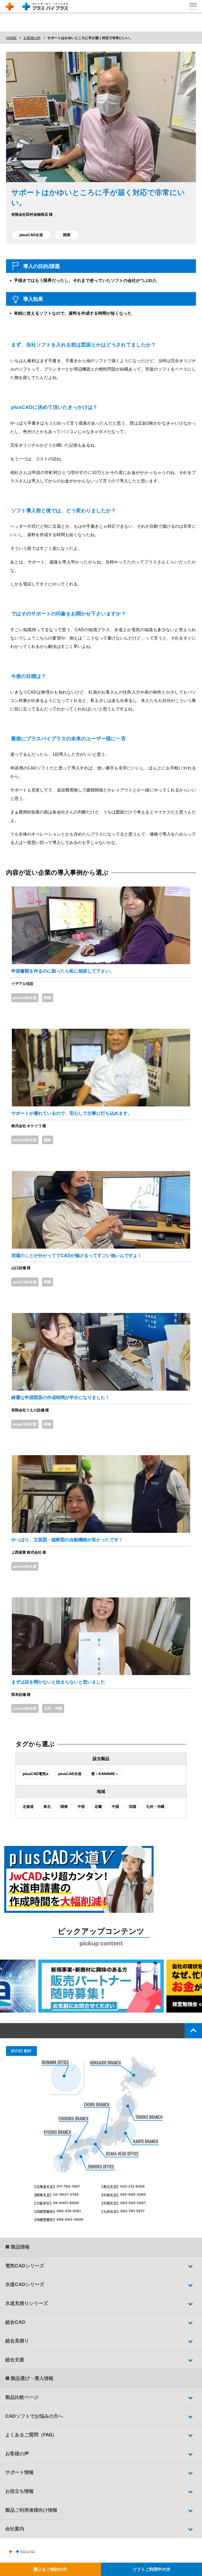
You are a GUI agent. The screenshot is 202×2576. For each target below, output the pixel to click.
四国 (133, 1806)
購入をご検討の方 (50, 2569)
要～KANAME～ (105, 1774)
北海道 (28, 1806)
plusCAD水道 (31, 235)
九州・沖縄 (53, 1708)
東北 (47, 1806)
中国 (115, 1806)
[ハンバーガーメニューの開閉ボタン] (193, 7)
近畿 (98, 1806)
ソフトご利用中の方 (151, 2569)
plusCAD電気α (36, 1774)
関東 (67, 235)
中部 (81, 1806)
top (193, 2031)
